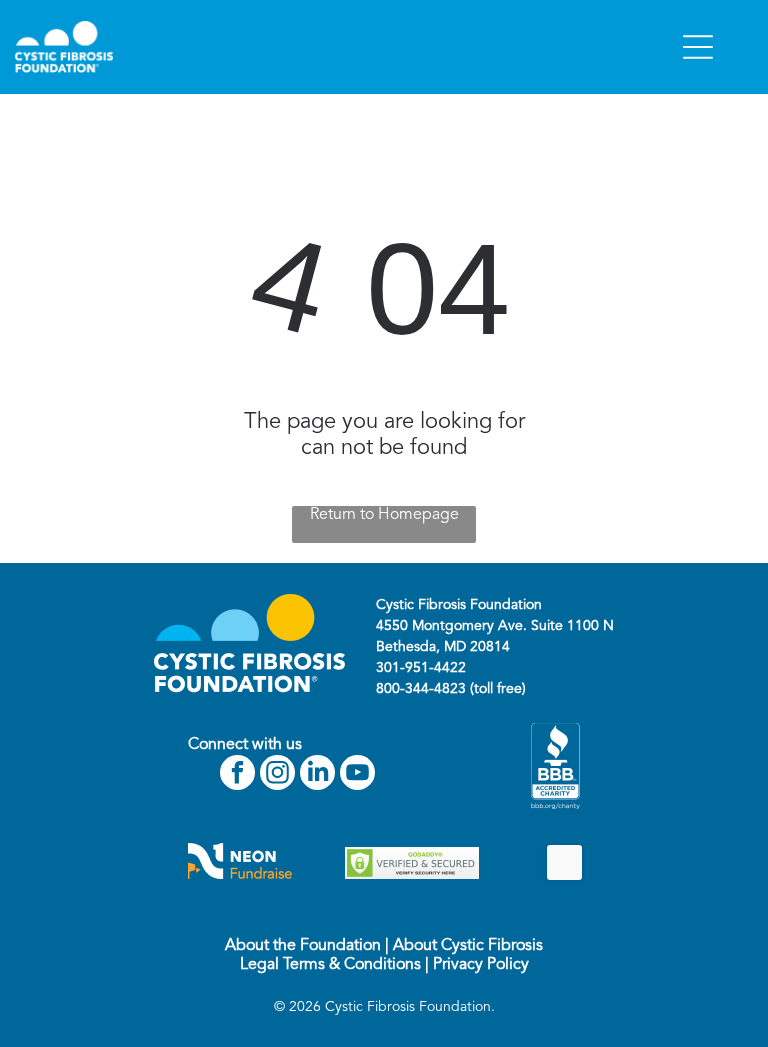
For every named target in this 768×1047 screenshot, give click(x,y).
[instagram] (277, 775)
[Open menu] (698, 47)
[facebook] (237, 775)
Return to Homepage (384, 515)
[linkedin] (317, 775)
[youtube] (357, 775)
